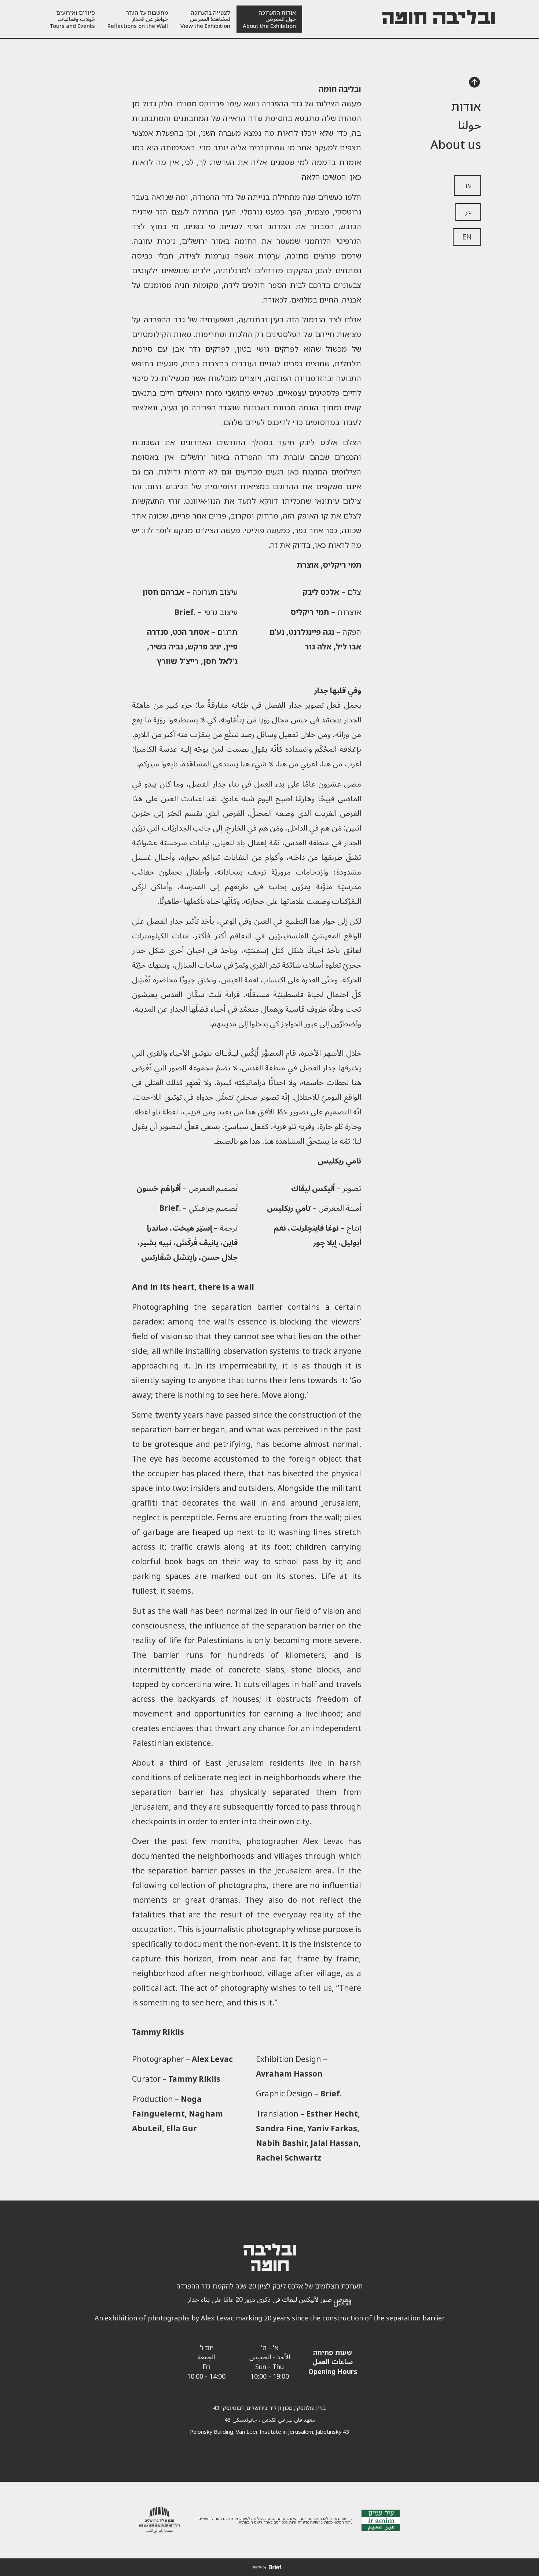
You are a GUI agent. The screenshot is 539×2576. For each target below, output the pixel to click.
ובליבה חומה (439, 19)
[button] (474, 83)
